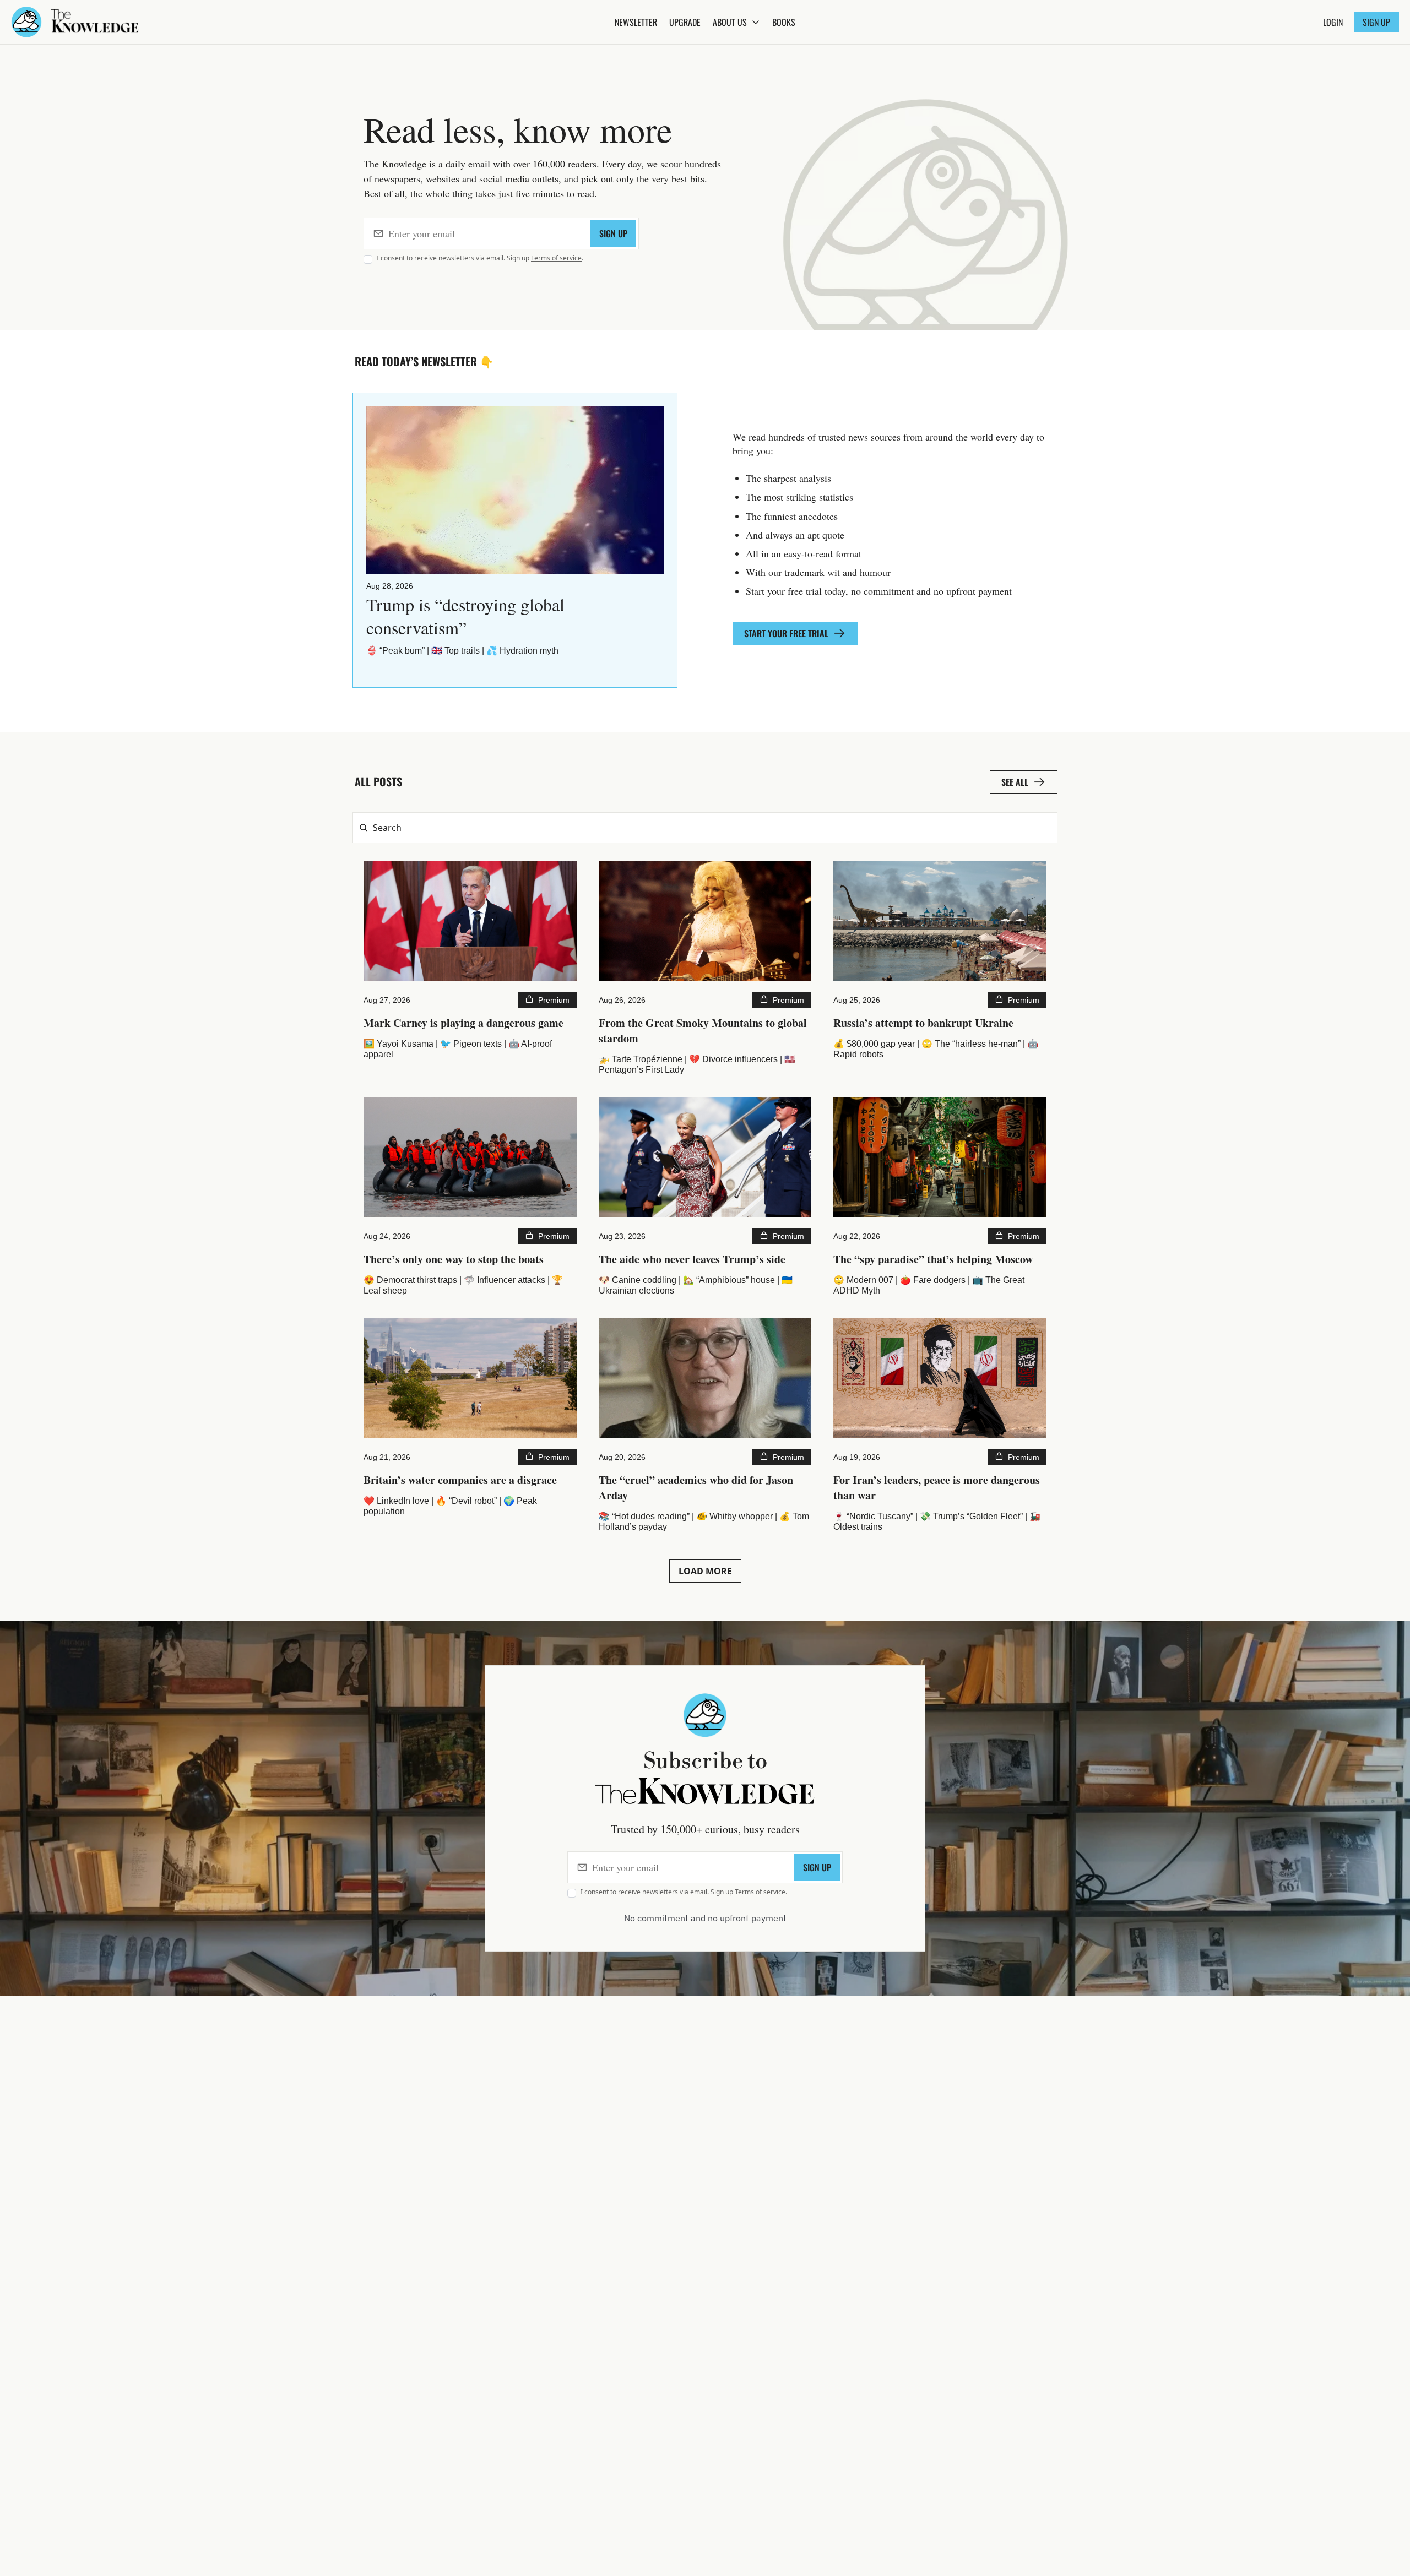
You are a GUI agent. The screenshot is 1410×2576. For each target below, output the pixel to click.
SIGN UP (613, 233)
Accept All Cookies (339, 2544)
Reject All (254, 2544)
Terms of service (556, 258)
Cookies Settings (74, 2544)
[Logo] (26, 22)
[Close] (377, 2491)
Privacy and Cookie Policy (287, 2517)
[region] (202, 2523)
